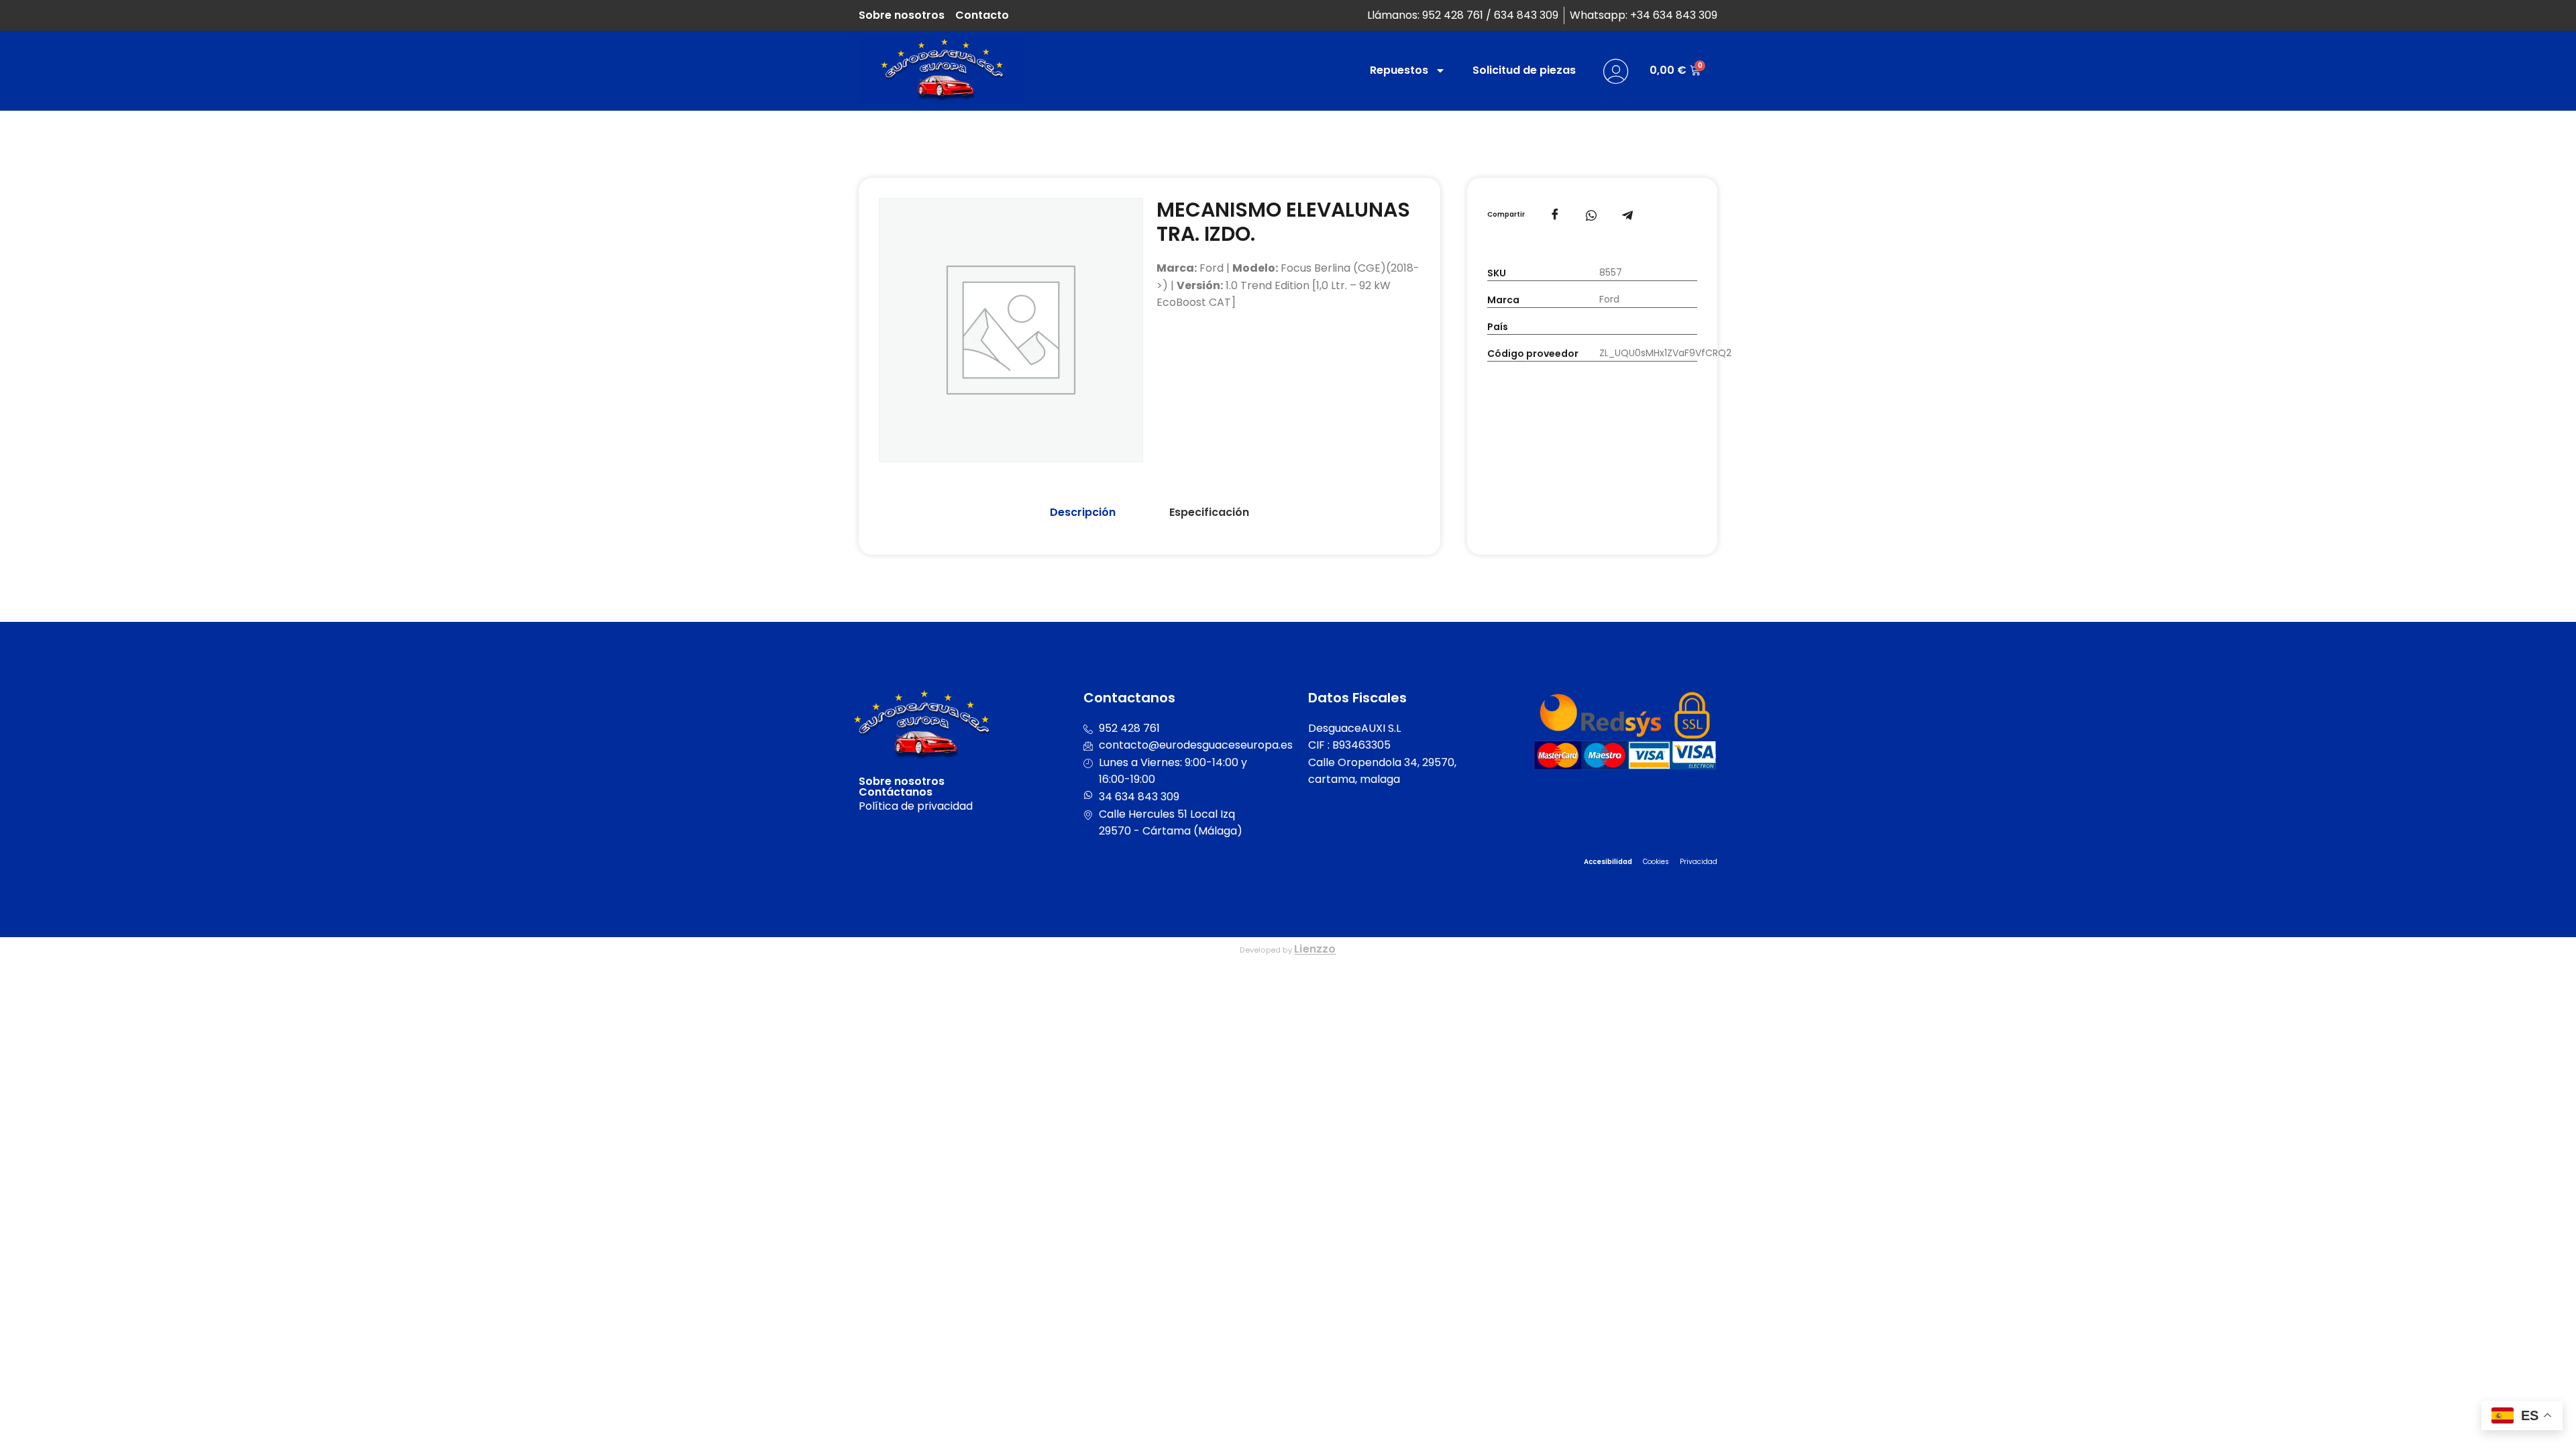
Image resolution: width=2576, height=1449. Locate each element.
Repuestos (1399, 70)
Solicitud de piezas (1524, 70)
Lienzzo (1315, 949)
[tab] (1083, 513)
